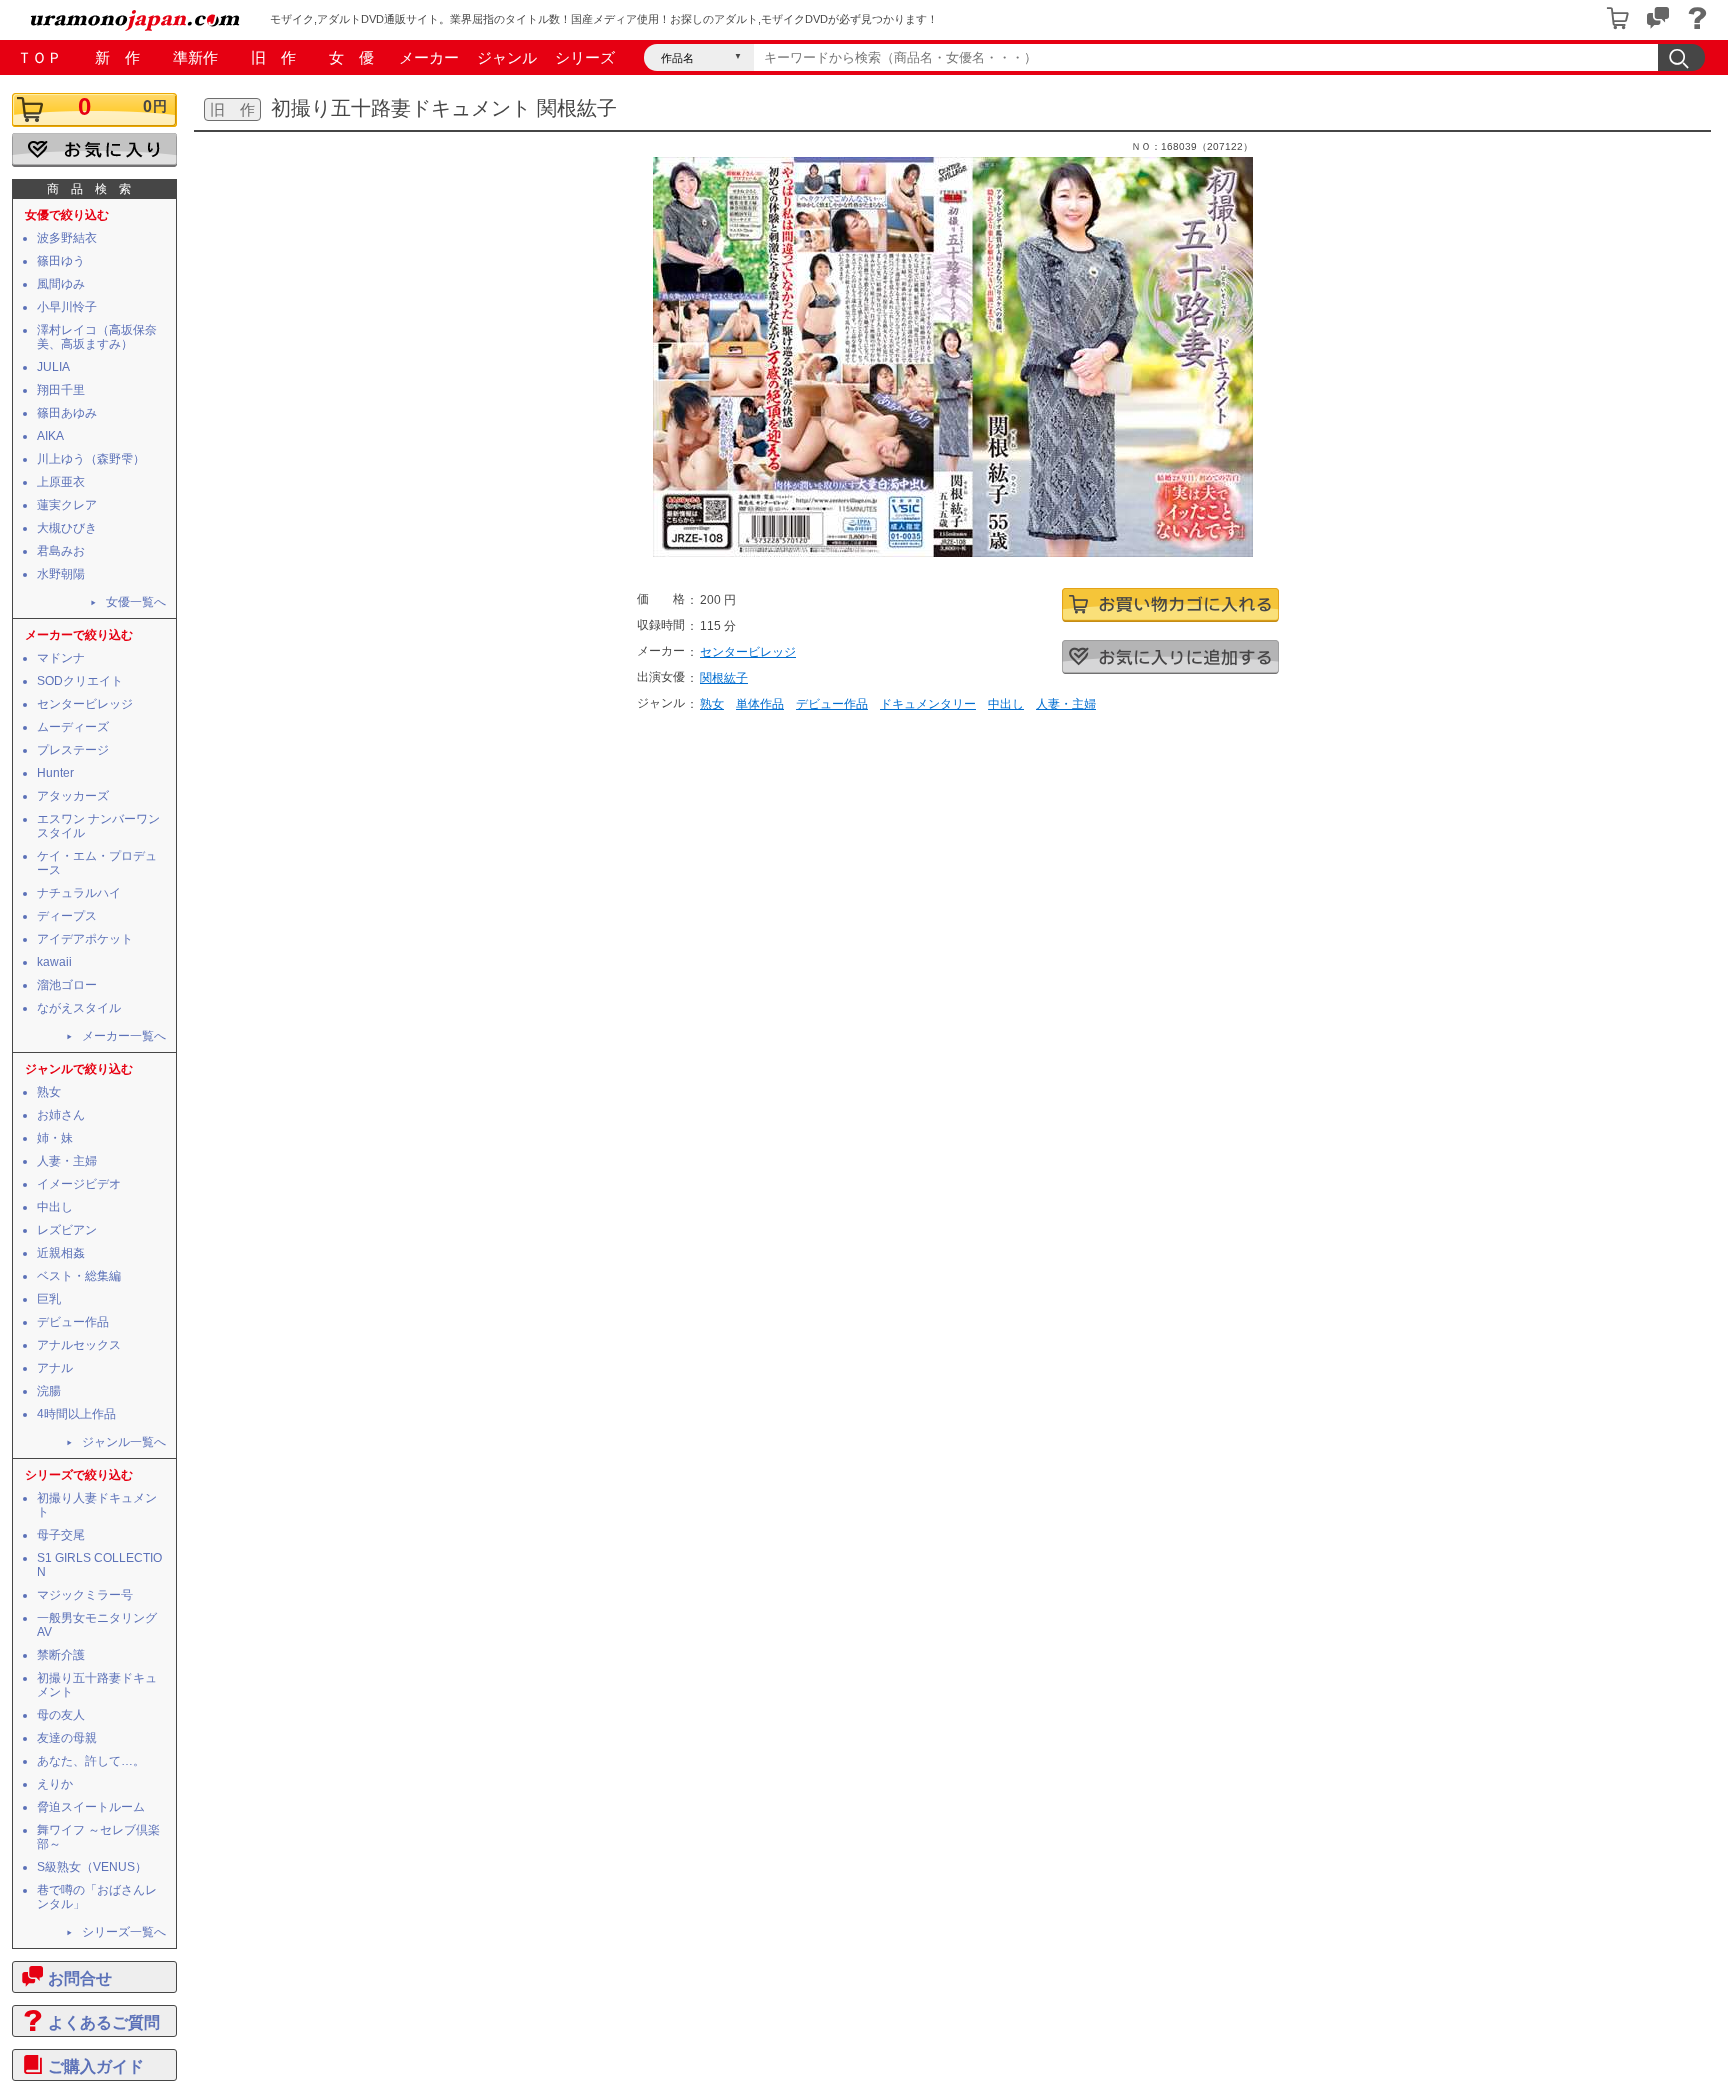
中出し (55, 1207)
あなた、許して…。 (91, 1761)
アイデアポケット (85, 939)
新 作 (117, 57)
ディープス (67, 916)
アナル (55, 1368)
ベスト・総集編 (79, 1276)
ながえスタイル (79, 1008)
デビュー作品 (73, 1322)
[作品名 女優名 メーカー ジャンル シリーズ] (699, 57)
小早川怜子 (67, 307)
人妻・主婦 (67, 1161)
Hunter (55, 773)
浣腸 (49, 1391)
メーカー (429, 57)
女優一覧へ (136, 602)
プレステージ (73, 750)
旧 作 (273, 57)
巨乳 (49, 1299)
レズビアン (67, 1230)
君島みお (61, 551)
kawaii (54, 962)
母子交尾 (61, 1535)
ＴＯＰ (39, 57)
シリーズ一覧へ (124, 1932)
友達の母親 (67, 1738)
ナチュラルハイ (79, 893)
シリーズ (585, 57)
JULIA (53, 367)
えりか (55, 1784)
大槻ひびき (67, 528)
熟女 (49, 1092)
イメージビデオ (79, 1184)
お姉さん (61, 1115)
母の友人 (61, 1715)
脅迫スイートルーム (91, 1807)
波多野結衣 (67, 238)
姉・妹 (55, 1138)
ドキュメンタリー (928, 704)
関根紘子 (724, 678)
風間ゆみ (61, 284)
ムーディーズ (73, 727)
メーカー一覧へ (124, 1036)
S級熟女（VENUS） (92, 1867)
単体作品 (760, 704)
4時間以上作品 (76, 1414)
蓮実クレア (67, 505)
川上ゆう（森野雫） (91, 459)
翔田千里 (61, 390)
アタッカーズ (73, 796)
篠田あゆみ (67, 413)
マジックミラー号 (85, 1595)
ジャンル (507, 57)
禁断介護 (61, 1655)
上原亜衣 (61, 482)
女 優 (351, 57)
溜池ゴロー (67, 985)
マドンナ (61, 658)
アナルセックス (79, 1345)
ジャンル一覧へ (124, 1442)
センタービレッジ (85, 704)
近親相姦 (61, 1253)
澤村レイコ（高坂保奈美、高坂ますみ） (97, 337)
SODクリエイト (80, 681)
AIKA (50, 436)
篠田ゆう (61, 261)
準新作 (195, 57)
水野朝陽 (61, 574)
